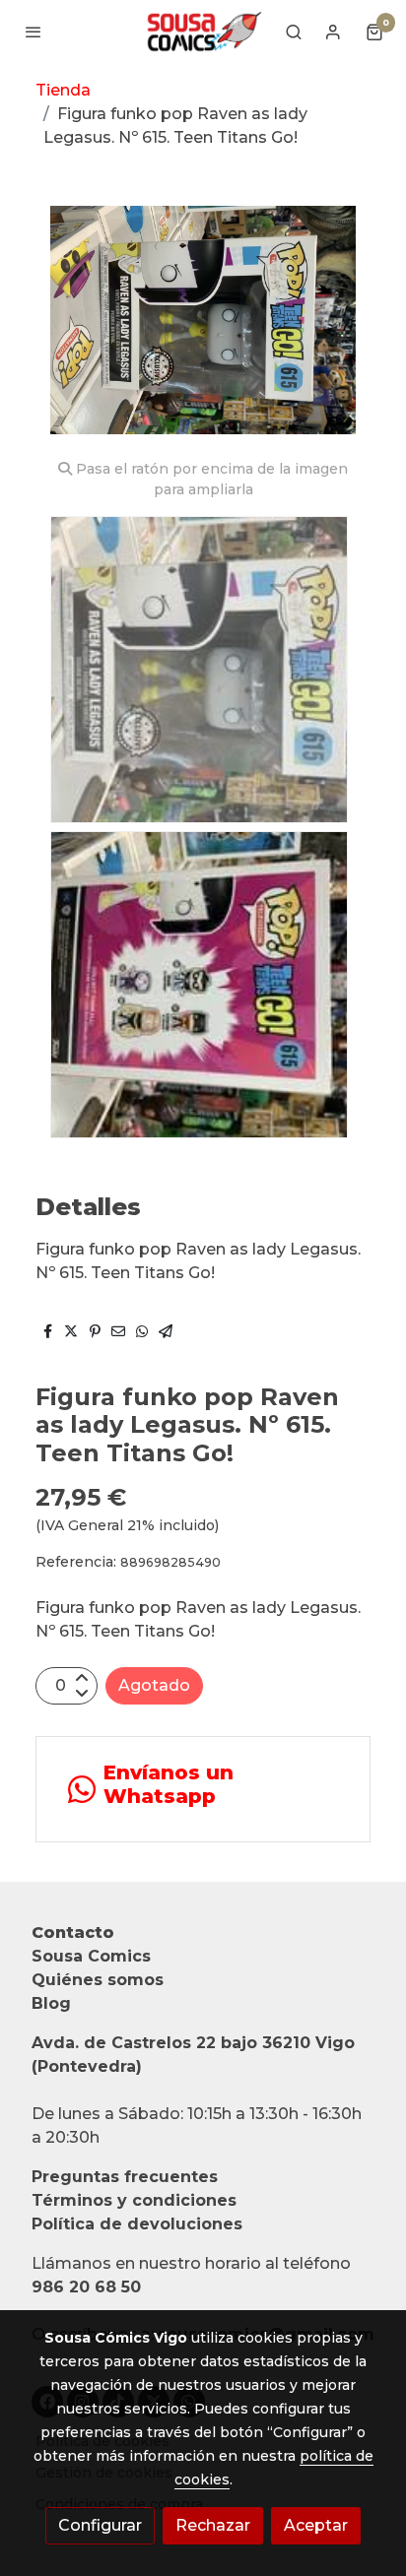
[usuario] (333, 32)
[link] (203, 32)
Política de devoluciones (137, 2224)
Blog (51, 2003)
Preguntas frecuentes (125, 2177)
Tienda (63, 90)
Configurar (100, 2525)
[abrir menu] (34, 32)
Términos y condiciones (134, 2200)
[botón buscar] (294, 32)
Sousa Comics (91, 1956)
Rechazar (213, 2525)
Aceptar (316, 2525)
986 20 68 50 (86, 2287)
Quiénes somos (98, 1980)
